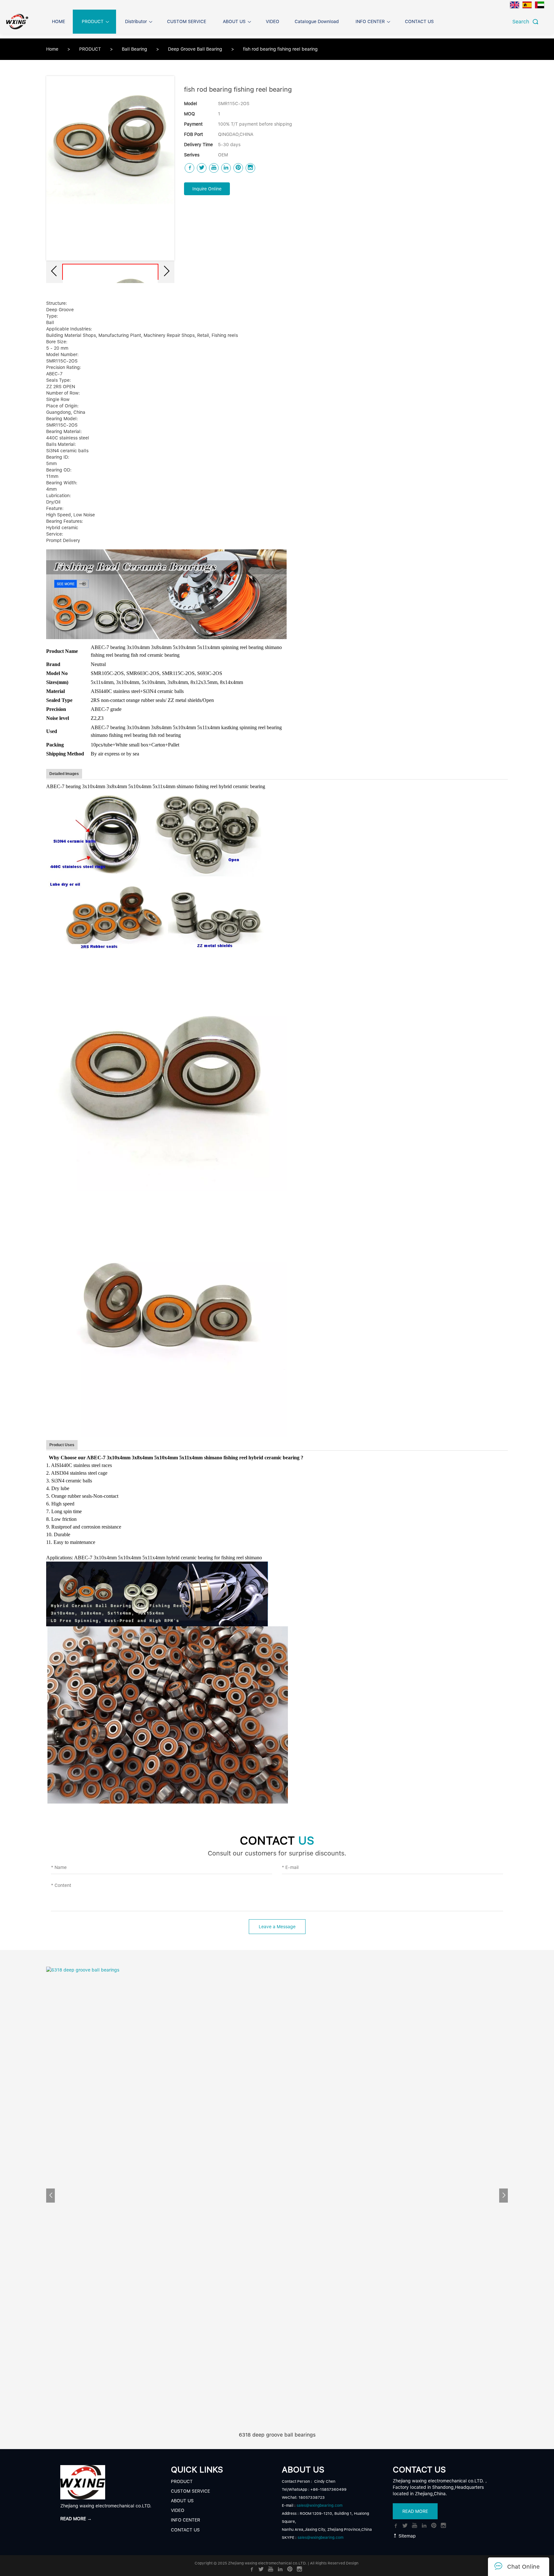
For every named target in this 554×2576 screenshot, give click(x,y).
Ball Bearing (135, 49)
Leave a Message (277, 1927)
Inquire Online (207, 189)
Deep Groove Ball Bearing (196, 49)
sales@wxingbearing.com (319, 2505)
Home (52, 49)
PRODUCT (91, 49)
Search (522, 22)
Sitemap (407, 2536)
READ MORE (415, 2511)
